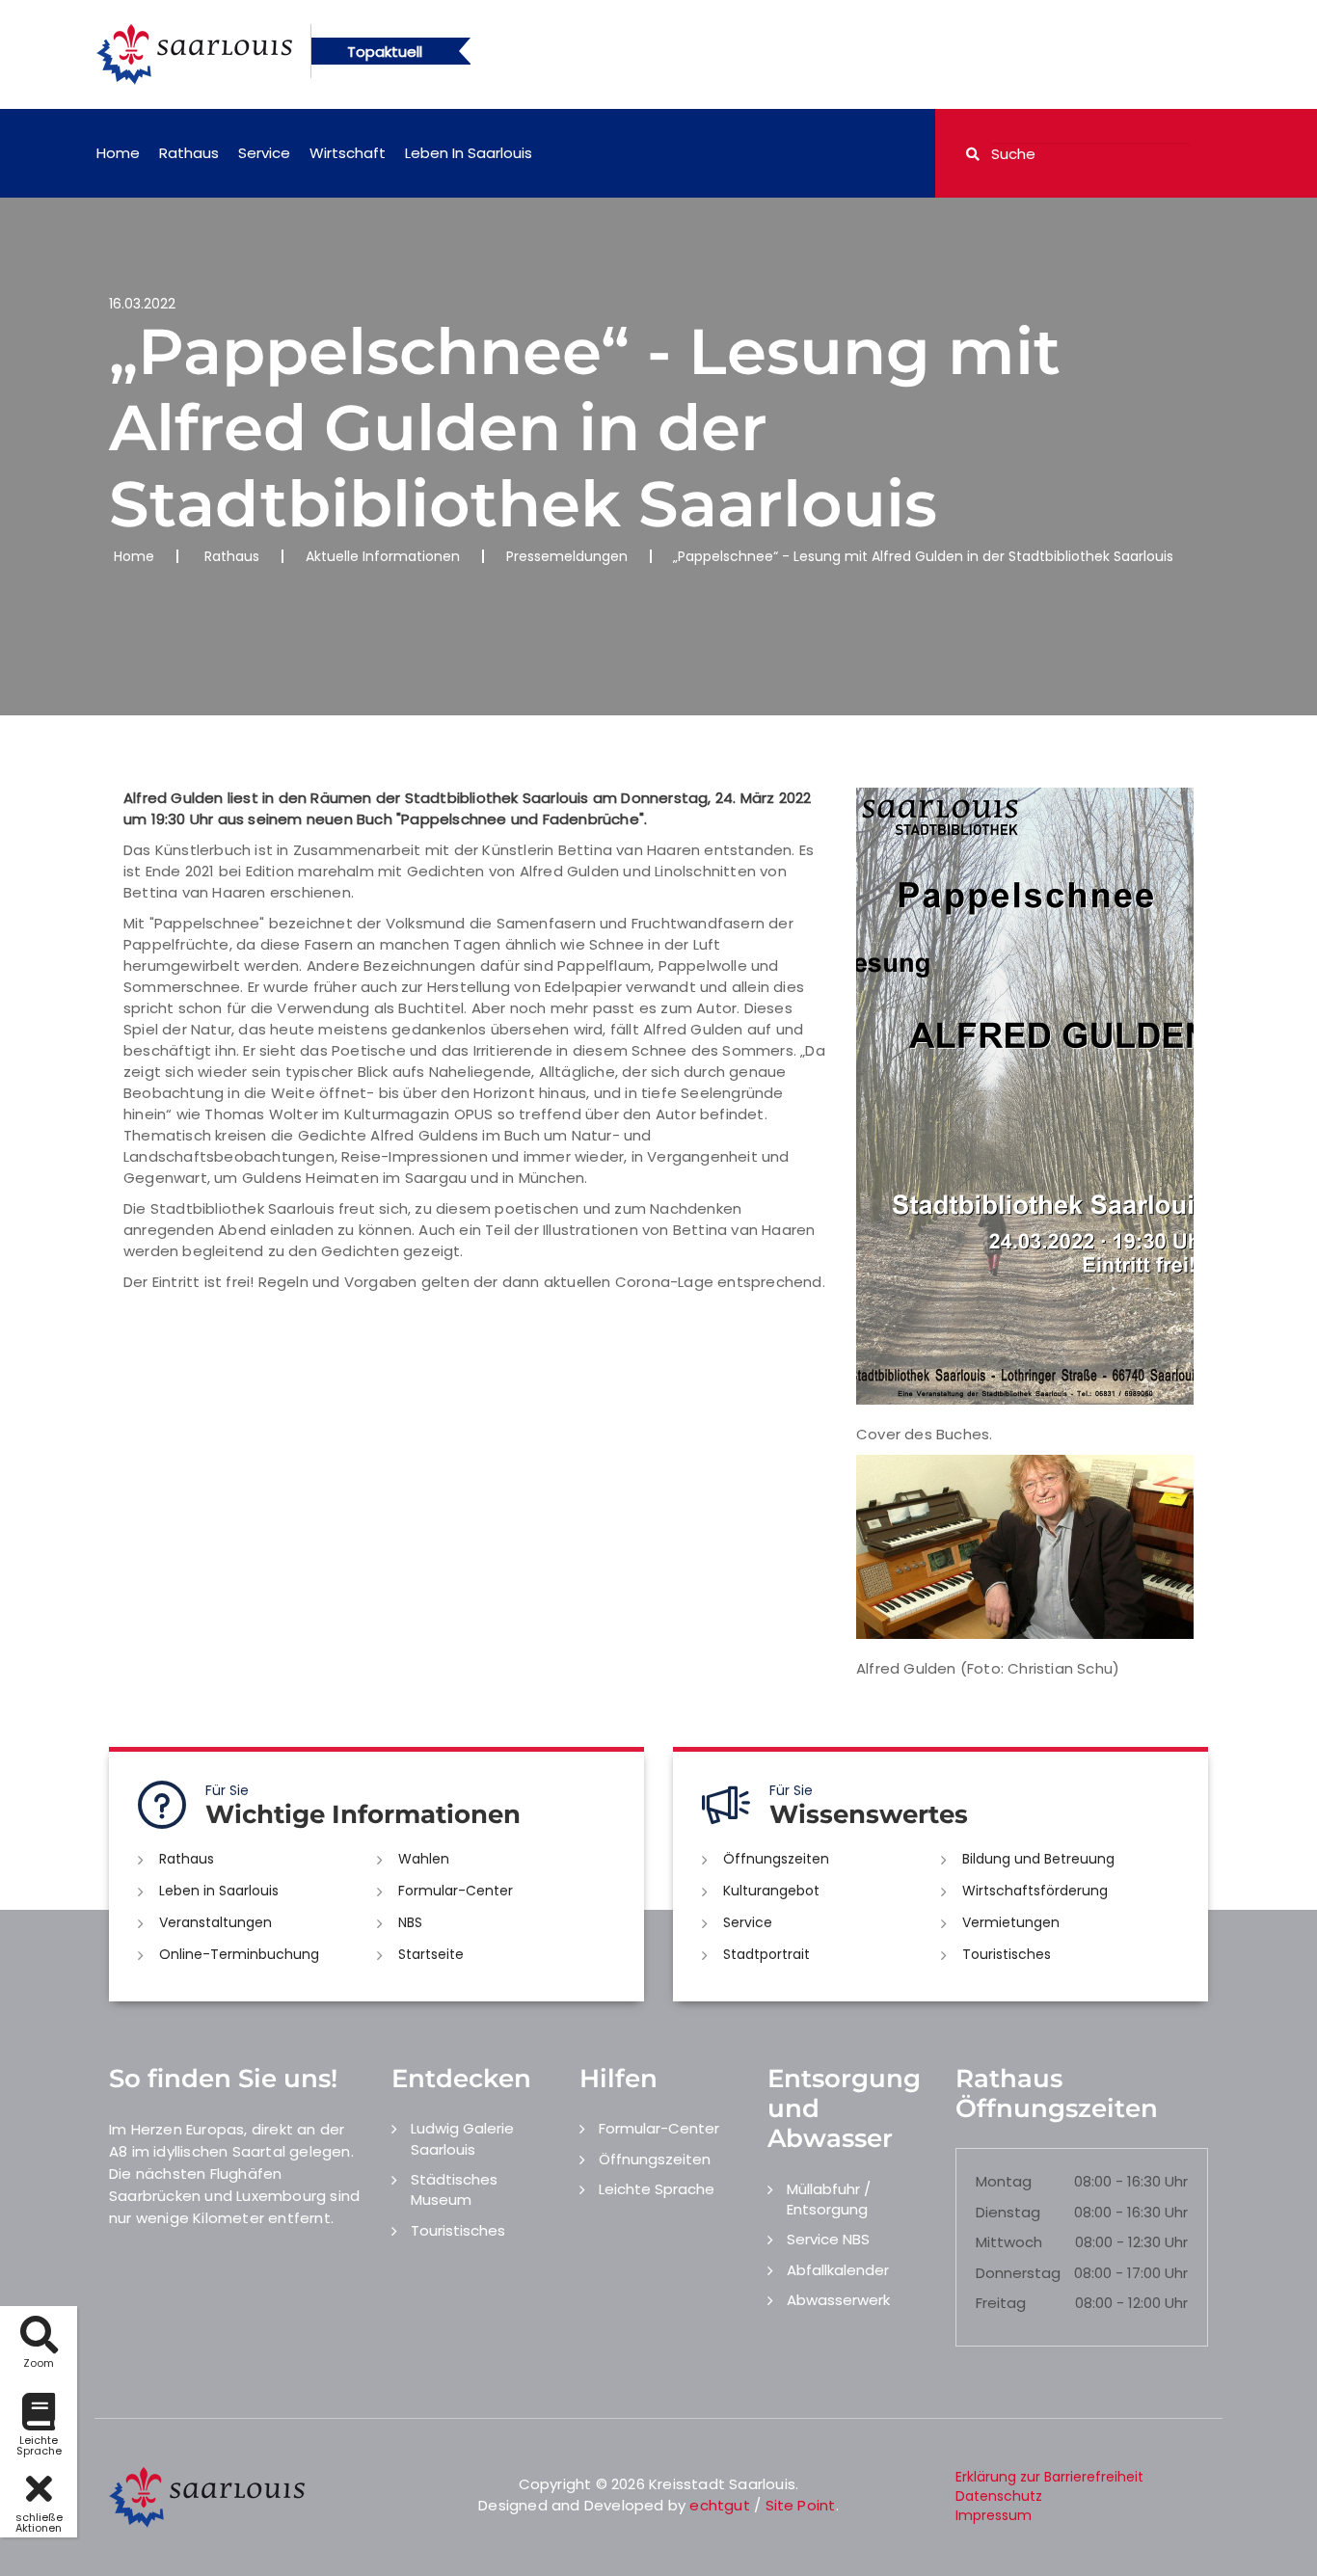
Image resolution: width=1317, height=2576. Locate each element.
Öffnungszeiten (776, 1859)
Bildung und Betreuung (1038, 1859)
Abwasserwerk (838, 2300)
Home (118, 153)
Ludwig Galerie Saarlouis (462, 2138)
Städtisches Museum (454, 2189)
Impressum (994, 2515)
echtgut (719, 2505)
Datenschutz (999, 2496)
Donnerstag (1018, 2273)
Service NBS (828, 2239)
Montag (1004, 2181)
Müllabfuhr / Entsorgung (829, 2199)
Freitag (1001, 2303)
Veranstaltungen (215, 1922)
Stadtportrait (766, 1954)
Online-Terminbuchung (239, 1954)
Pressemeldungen (567, 556)
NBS (410, 1922)
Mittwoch (1009, 2242)
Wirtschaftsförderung (1035, 1891)
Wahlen (424, 1859)
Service (264, 153)
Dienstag (1008, 2212)
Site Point (801, 2505)
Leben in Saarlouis (469, 153)
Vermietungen (1011, 1922)
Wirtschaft (348, 153)
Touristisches (1007, 1954)
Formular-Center (456, 1891)
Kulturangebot (771, 1891)
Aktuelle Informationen (383, 556)
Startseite (431, 1954)
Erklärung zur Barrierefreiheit (1049, 2477)
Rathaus (189, 153)
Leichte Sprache (657, 2189)
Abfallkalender (838, 2270)
